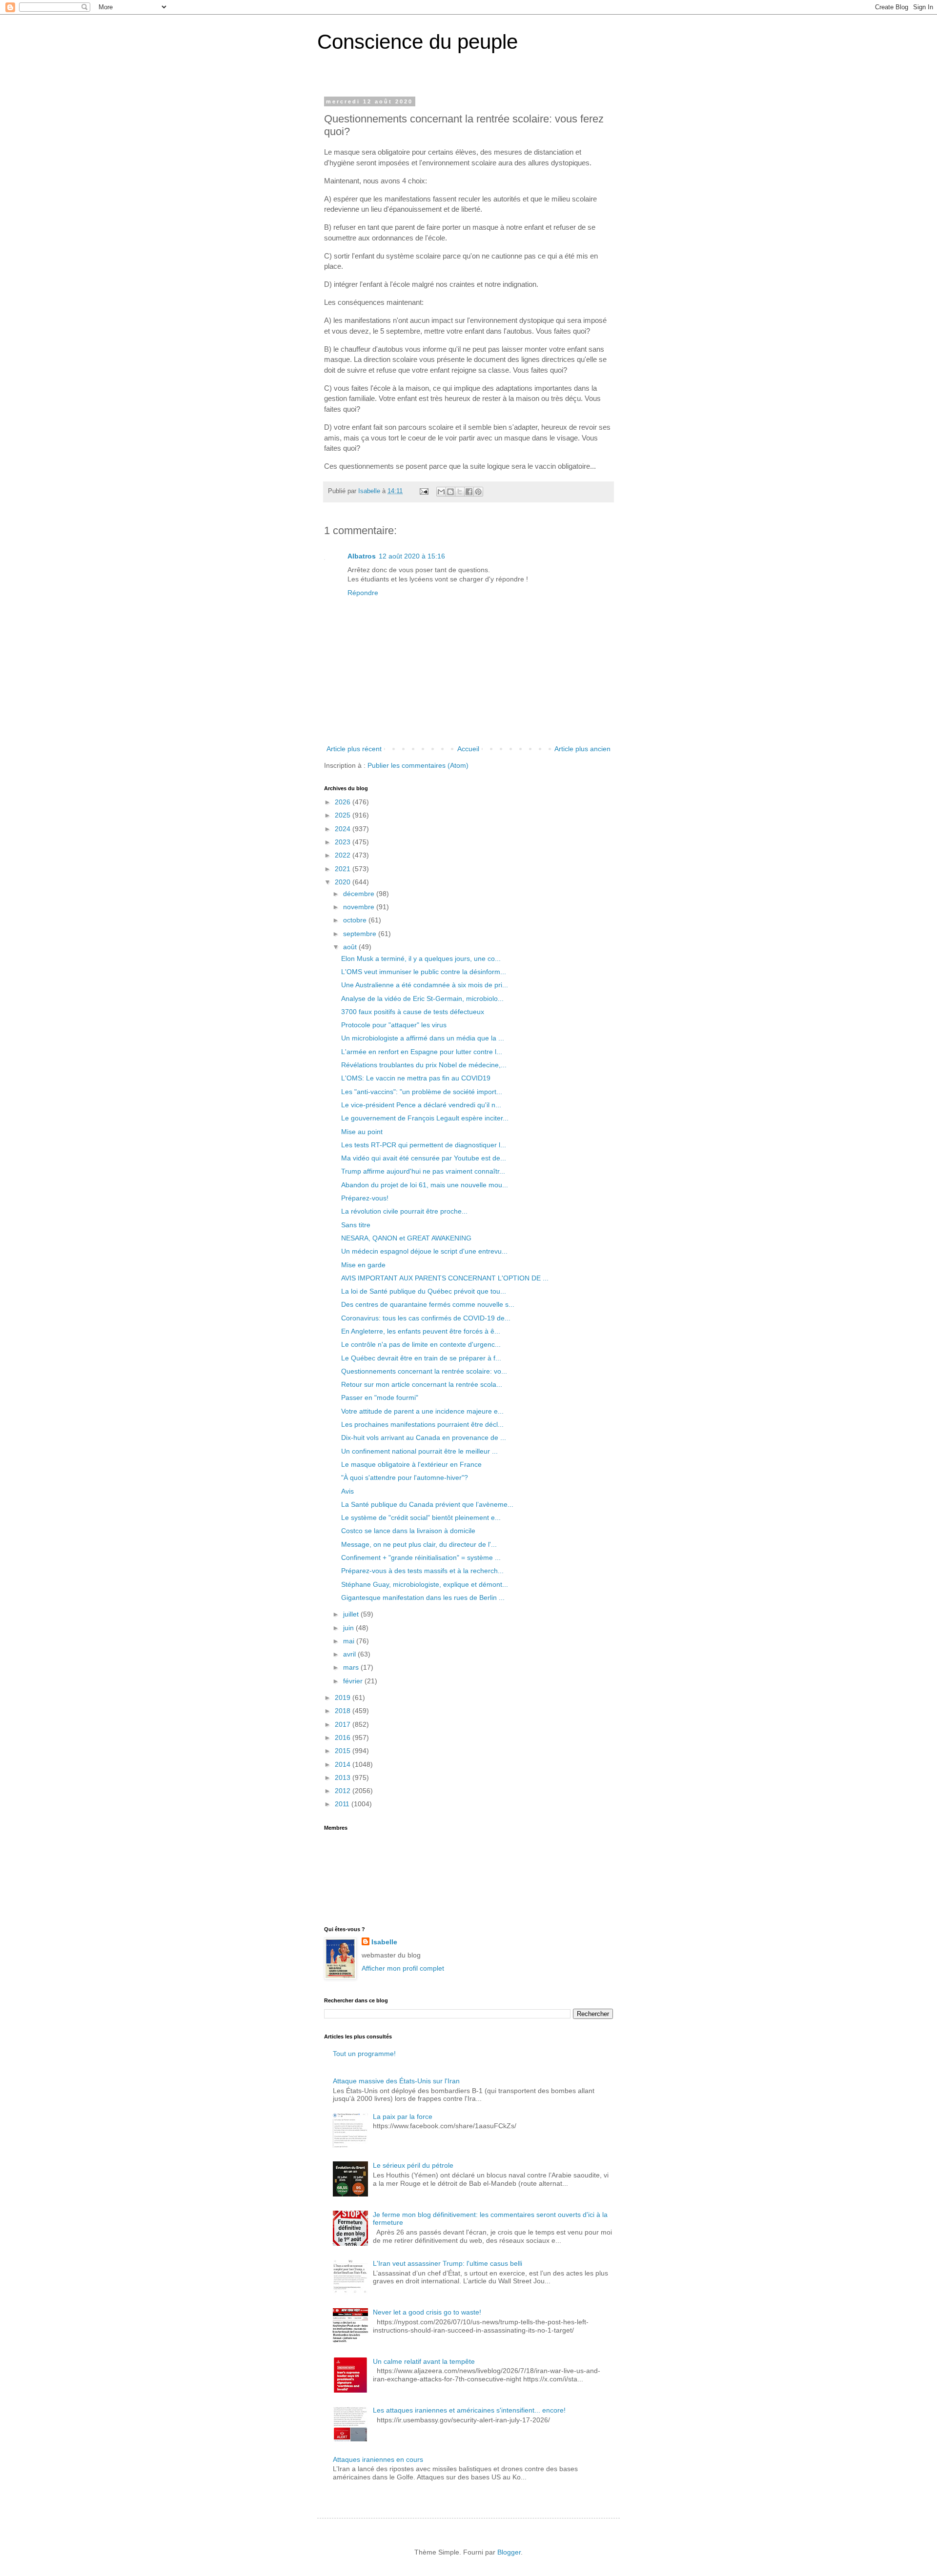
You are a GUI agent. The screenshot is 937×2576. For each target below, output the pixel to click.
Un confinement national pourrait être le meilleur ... (419, 1451)
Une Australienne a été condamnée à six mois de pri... (425, 985)
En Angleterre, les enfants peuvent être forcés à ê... (421, 1331)
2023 (344, 842)
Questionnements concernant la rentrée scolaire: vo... (424, 1371)
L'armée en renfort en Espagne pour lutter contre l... (422, 1052)
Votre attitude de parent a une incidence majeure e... (422, 1411)
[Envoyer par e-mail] (441, 492)
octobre (356, 920)
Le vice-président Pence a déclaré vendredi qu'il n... (421, 1105)
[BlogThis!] (450, 492)
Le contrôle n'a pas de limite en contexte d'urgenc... (421, 1344)
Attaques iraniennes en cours (378, 2459)
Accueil (468, 749)
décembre (360, 894)
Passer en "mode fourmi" (380, 1398)
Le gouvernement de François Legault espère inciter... (425, 1118)
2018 (344, 1711)
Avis (347, 1491)
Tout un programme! (364, 2054)
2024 (344, 829)
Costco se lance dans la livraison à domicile (408, 1531)
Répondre (363, 593)
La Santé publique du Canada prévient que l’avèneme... (427, 1504)
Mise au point (362, 1132)
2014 (344, 1764)
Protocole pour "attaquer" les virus (394, 1025)
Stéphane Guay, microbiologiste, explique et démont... (425, 1584)
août (351, 947)
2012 (344, 1791)
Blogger (509, 2552)
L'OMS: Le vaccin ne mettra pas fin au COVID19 (416, 1078)
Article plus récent (354, 749)
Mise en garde (363, 1265)
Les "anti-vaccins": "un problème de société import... (422, 1092)
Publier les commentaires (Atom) (418, 765)
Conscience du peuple (418, 42)
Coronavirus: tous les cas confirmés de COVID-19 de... (426, 1318)
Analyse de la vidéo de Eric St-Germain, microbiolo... (422, 998)
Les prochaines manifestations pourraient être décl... (422, 1424)
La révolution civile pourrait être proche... (404, 1211)
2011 (343, 1804)
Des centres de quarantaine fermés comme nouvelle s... (428, 1304)
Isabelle (384, 1942)
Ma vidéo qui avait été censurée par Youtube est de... (424, 1158)
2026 (344, 802)
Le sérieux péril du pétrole (413, 2165)
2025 (344, 815)
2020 (344, 882)
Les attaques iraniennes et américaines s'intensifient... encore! (469, 2410)
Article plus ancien (582, 749)
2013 (344, 1777)
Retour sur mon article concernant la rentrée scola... (422, 1384)
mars (352, 1667)
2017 (344, 1724)
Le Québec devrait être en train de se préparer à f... (421, 1358)
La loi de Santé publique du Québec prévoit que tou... (424, 1291)
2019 (344, 1697)
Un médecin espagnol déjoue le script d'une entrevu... (424, 1251)
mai (350, 1641)
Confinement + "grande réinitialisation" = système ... (421, 1558)
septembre (361, 934)
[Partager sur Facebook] (469, 492)
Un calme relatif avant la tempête (424, 2361)
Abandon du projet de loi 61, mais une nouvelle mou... (425, 1185)
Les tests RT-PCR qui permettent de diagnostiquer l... (424, 1145)
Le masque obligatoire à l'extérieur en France (411, 1464)
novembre (360, 907)
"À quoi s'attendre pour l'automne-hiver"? (405, 1478)
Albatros (362, 556)
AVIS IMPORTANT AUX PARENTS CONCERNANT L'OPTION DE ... (445, 1278)
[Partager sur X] (460, 492)
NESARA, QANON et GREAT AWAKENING (406, 1238)
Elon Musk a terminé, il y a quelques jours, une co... (421, 959)
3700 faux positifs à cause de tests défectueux (413, 1012)
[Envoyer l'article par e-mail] (424, 491)
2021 (344, 869)
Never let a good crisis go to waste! (427, 2312)
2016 (344, 1737)
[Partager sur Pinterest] (478, 492)
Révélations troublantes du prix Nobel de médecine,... (424, 1065)
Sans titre (356, 1225)
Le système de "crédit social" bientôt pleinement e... (421, 1518)
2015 (344, 1751)
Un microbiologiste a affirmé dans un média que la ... (423, 1038)
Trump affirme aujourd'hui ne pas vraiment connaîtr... (423, 1171)
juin (349, 1628)
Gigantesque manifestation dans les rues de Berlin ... (423, 1598)
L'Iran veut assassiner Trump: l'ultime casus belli (448, 2263)
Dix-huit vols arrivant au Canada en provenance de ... (424, 1438)
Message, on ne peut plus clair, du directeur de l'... (419, 1544)
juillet (352, 1614)
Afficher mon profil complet (403, 1968)
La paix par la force (403, 2117)
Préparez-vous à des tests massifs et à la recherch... (422, 1571)
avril (350, 1654)
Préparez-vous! (365, 1198)
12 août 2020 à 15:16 (412, 556)
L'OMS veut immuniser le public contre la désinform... (424, 972)
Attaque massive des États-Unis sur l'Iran (396, 2081)
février (354, 1681)
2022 (344, 855)
